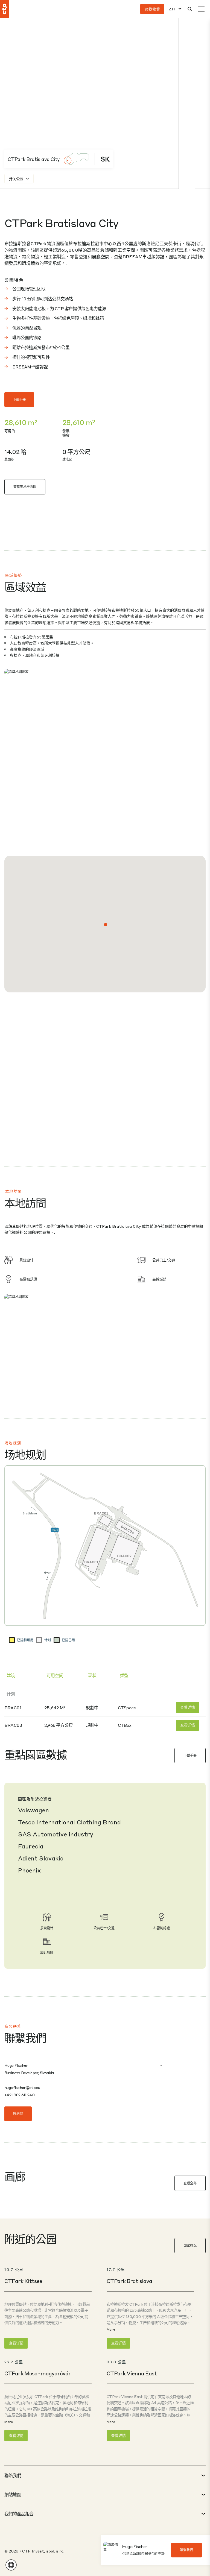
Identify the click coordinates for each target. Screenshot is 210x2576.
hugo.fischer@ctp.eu (22, 2087)
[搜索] (190, 9)
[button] (106, 925)
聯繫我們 (186, 2550)
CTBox (125, 1725)
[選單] (201, 9)
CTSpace (127, 1708)
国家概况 (190, 2245)
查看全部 (190, 2183)
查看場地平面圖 (25, 487)
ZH (172, 9)
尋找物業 (152, 9)
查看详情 (187, 1707)
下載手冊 (19, 399)
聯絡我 (18, 2114)
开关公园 (16, 179)
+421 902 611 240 (19, 2095)
